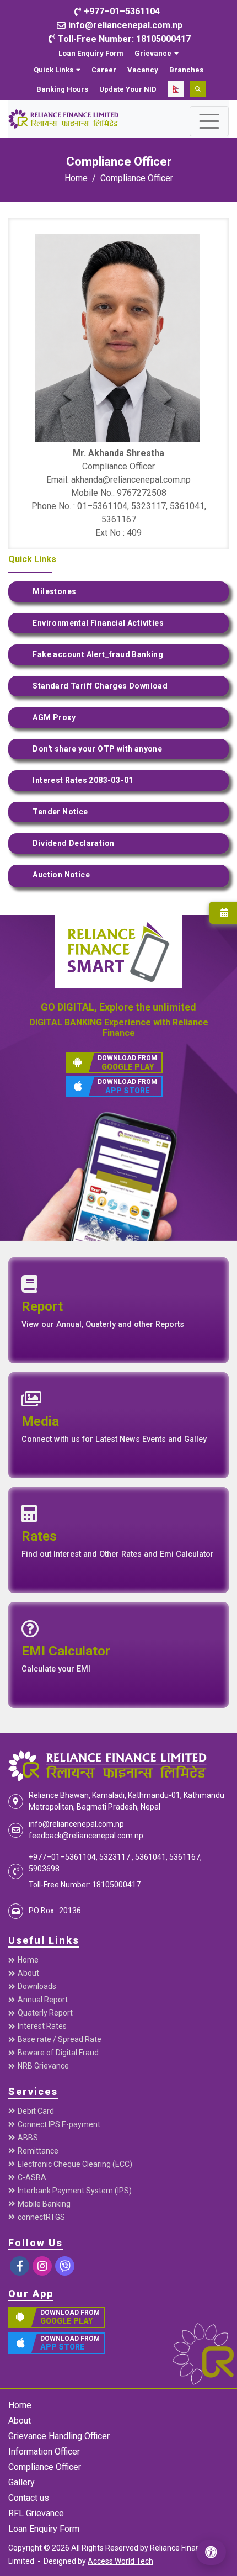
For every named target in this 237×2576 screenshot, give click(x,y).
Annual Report (43, 2000)
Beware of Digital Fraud (58, 2053)
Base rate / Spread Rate (60, 2039)
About (28, 1973)
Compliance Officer (137, 178)
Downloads (37, 1986)
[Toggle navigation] (209, 121)
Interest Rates (42, 2026)
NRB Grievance (43, 2066)
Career (104, 70)
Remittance (38, 2151)
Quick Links (53, 70)
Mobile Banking (44, 2204)
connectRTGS (41, 2217)
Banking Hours (62, 89)
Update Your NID (128, 89)
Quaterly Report (45, 2013)
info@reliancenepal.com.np (76, 1824)
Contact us (29, 2498)
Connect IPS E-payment (59, 2124)
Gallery (21, 2482)
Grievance (153, 53)
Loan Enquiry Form (91, 53)
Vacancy (143, 70)
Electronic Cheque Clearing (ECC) (75, 2164)
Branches (186, 70)
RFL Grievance (36, 2513)
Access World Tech (120, 2561)
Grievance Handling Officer (59, 2436)
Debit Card (36, 2111)
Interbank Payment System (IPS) (75, 2191)
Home (76, 178)
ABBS (28, 2138)
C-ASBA (32, 2177)
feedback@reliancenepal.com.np (86, 1836)
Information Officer (44, 2451)
